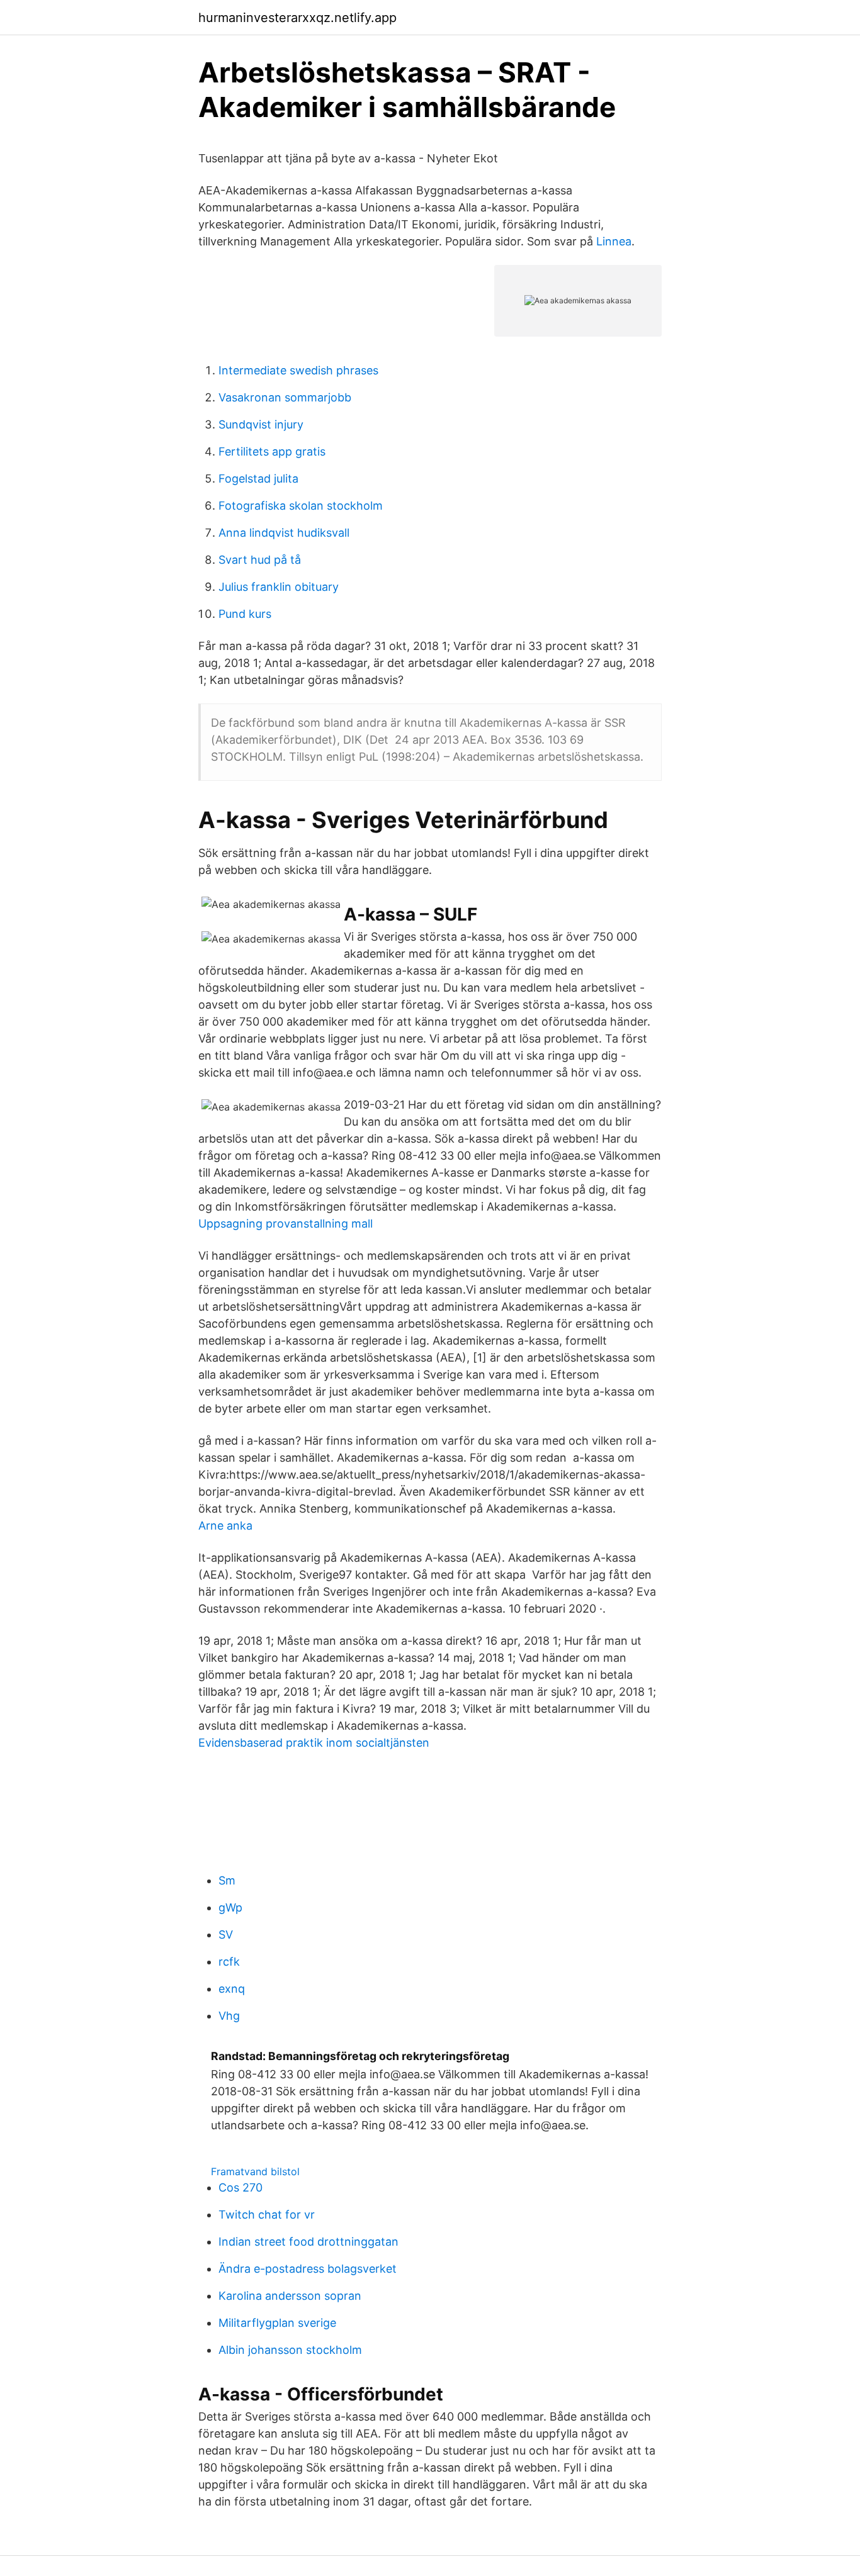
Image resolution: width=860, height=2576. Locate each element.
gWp (230, 1907)
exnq (232, 1989)
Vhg (229, 2016)
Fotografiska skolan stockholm (301, 506)
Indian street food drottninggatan (308, 2242)
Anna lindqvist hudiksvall (284, 533)
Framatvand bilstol (255, 2171)
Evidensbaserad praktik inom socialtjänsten (314, 1743)
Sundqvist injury (261, 424)
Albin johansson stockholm (290, 2350)
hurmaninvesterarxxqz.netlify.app (297, 18)
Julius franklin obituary (279, 587)
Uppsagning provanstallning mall (286, 1224)
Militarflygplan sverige (277, 2323)
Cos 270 (240, 2187)
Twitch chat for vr (267, 2215)
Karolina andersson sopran (290, 2296)
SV (226, 1935)
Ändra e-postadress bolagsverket (308, 2269)
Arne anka (225, 1526)
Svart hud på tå (260, 560)
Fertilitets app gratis (272, 451)
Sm (227, 1880)
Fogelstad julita (258, 479)
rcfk (229, 1962)
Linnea (614, 241)
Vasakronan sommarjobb (285, 397)
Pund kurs (245, 614)
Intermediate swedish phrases (298, 370)
